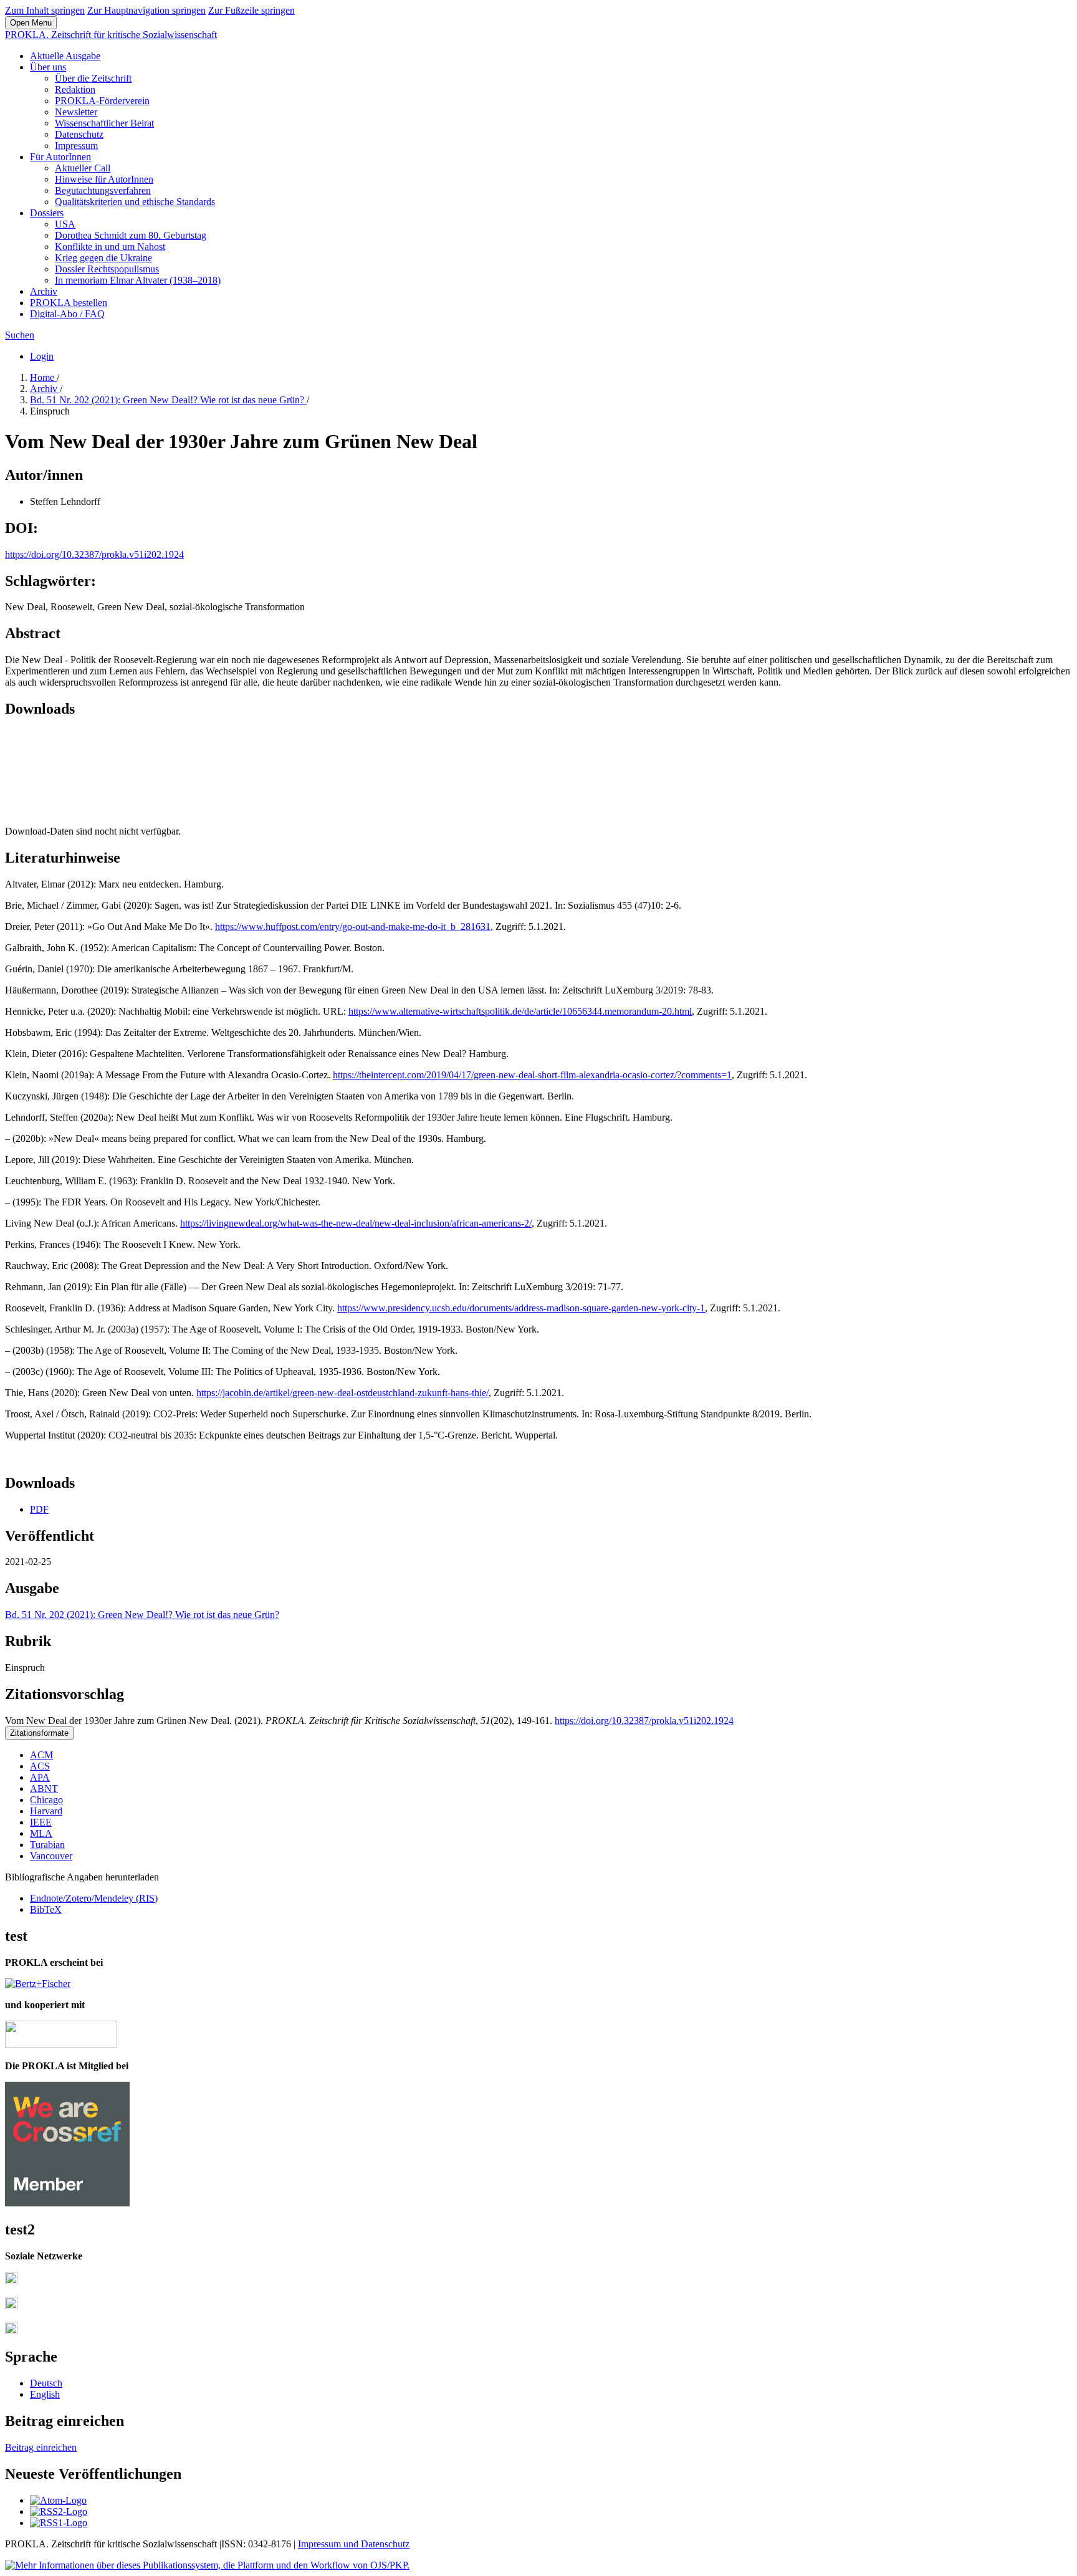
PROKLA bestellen (69, 303)
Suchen (20, 335)
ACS (40, 1766)
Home (43, 377)
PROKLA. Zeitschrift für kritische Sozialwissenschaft (111, 35)
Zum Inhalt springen (45, 10)
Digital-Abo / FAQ (67, 314)
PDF (39, 1509)
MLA (41, 1833)
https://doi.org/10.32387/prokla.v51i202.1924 (94, 554)
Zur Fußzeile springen (251, 10)
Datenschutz (79, 134)
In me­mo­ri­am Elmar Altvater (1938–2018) (138, 280)
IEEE (41, 1822)
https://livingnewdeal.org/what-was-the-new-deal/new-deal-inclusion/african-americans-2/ (356, 1223)
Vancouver (51, 1856)
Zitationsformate (39, 1733)
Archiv (44, 291)
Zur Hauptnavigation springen (146, 10)
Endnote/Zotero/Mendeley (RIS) (94, 1898)
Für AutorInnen (60, 157)
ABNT (44, 1788)
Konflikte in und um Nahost (110, 247)
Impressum (76, 146)
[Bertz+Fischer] (38, 1984)
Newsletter (76, 112)
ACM (41, 1755)
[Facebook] (11, 2281)
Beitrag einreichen (41, 2447)
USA (65, 224)
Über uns (48, 67)
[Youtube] (11, 2331)
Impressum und (329, 2544)
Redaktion (75, 89)
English (45, 2394)
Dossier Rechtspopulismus (107, 269)
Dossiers (47, 213)
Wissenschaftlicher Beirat (104, 123)
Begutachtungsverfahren (103, 190)
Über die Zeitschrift (93, 78)
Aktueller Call (83, 168)
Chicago (46, 1800)
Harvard (46, 1811)
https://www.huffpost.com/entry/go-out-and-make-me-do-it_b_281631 (353, 926)
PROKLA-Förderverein (102, 101)
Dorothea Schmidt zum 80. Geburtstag (131, 235)
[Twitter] (11, 2306)
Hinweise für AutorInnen (104, 179)
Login (42, 356)
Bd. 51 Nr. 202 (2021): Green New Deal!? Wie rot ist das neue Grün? (168, 400)
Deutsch (46, 2383)
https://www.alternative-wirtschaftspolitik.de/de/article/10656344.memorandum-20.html (520, 1011)
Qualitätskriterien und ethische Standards (135, 202)
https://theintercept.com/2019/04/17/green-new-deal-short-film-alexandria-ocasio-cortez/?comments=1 (532, 1075)
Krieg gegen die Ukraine (103, 258)
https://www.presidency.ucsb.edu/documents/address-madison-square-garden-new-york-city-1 (521, 1308)
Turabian (47, 1845)
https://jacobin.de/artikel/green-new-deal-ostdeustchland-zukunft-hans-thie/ (342, 1393)
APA (40, 1777)
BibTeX (46, 1909)
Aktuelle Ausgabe (65, 56)
